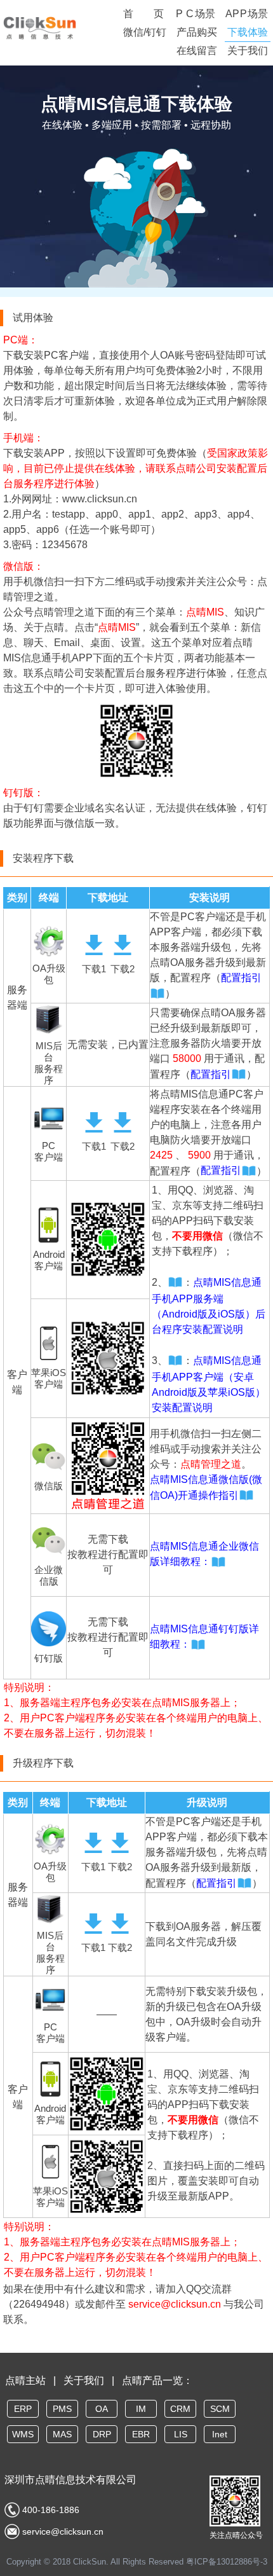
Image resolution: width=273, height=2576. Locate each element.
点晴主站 (25, 2380)
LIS (181, 2434)
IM (141, 2409)
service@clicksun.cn (175, 2304)
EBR (141, 2434)
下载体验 (248, 32)
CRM (180, 2409)
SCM (220, 2409)
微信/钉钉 (145, 32)
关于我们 (248, 51)
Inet (220, 2434)
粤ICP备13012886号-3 (227, 2562)
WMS (23, 2434)
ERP (23, 2409)
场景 (196, 14)
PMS (62, 2409)
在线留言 (197, 51)
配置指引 (211, 1074)
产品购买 (197, 32)
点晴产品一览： (157, 2380)
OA (102, 2409)
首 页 (143, 14)
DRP (102, 2434)
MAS (62, 2434)
